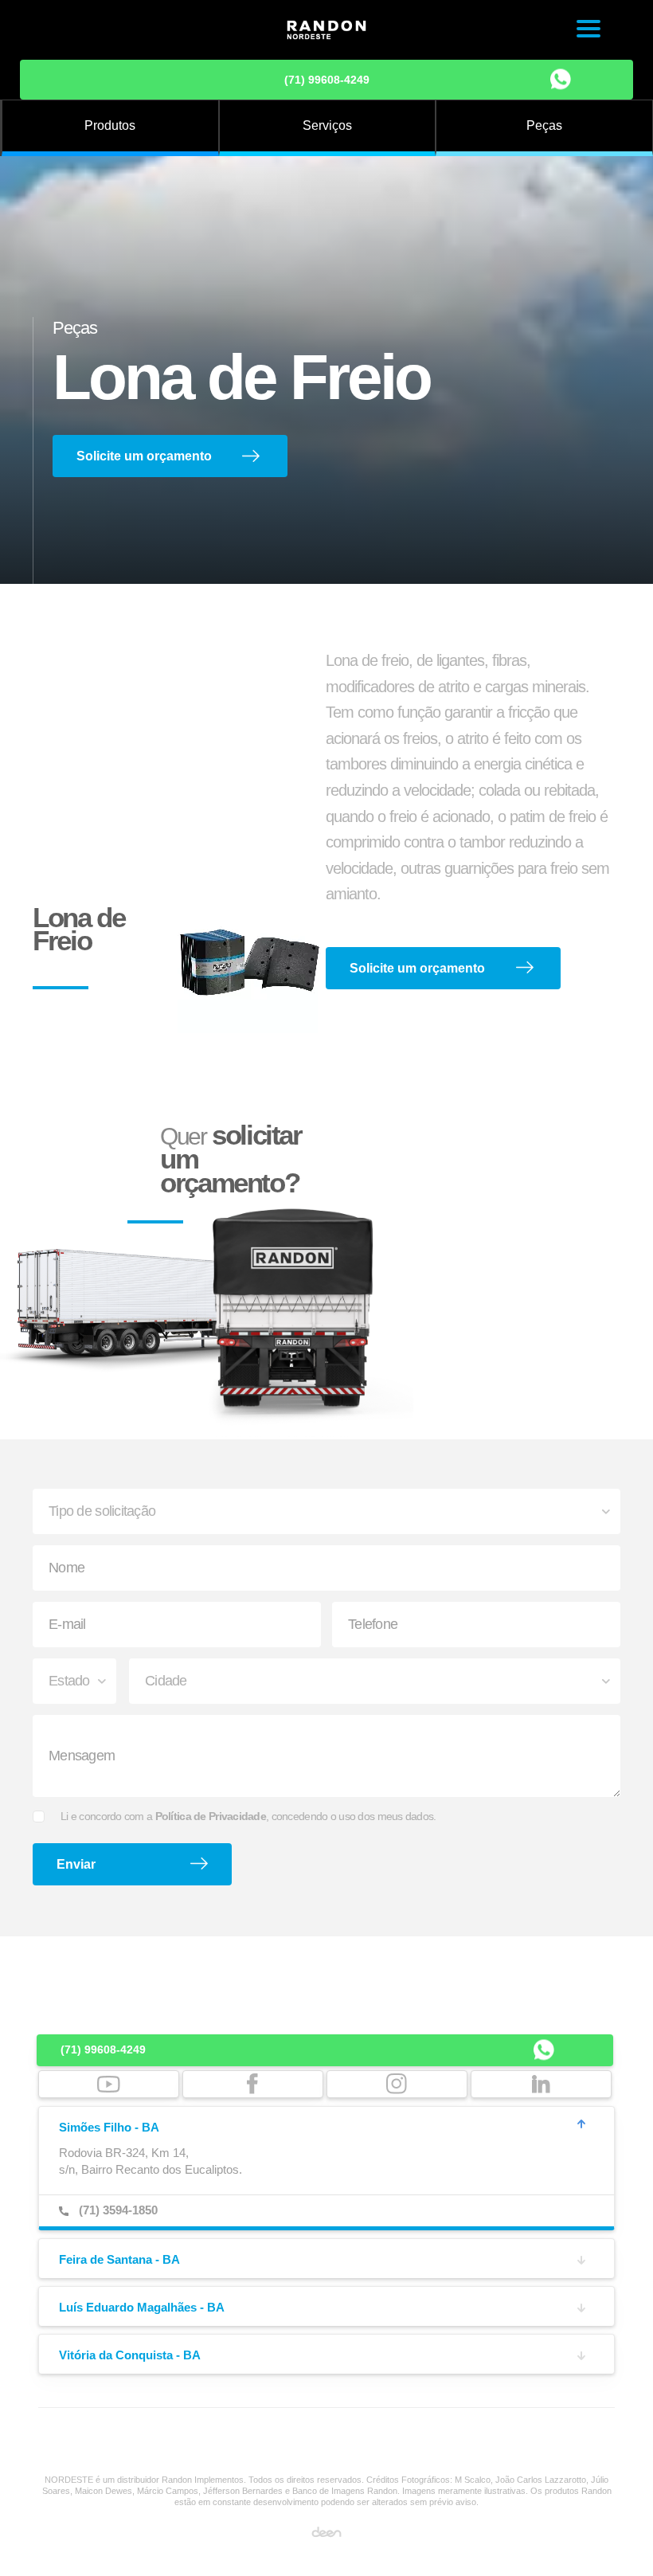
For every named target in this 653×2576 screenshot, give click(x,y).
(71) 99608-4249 (327, 80)
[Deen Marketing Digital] (326, 2531)
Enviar (76, 1864)
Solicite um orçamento (144, 456)
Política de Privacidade (211, 1816)
